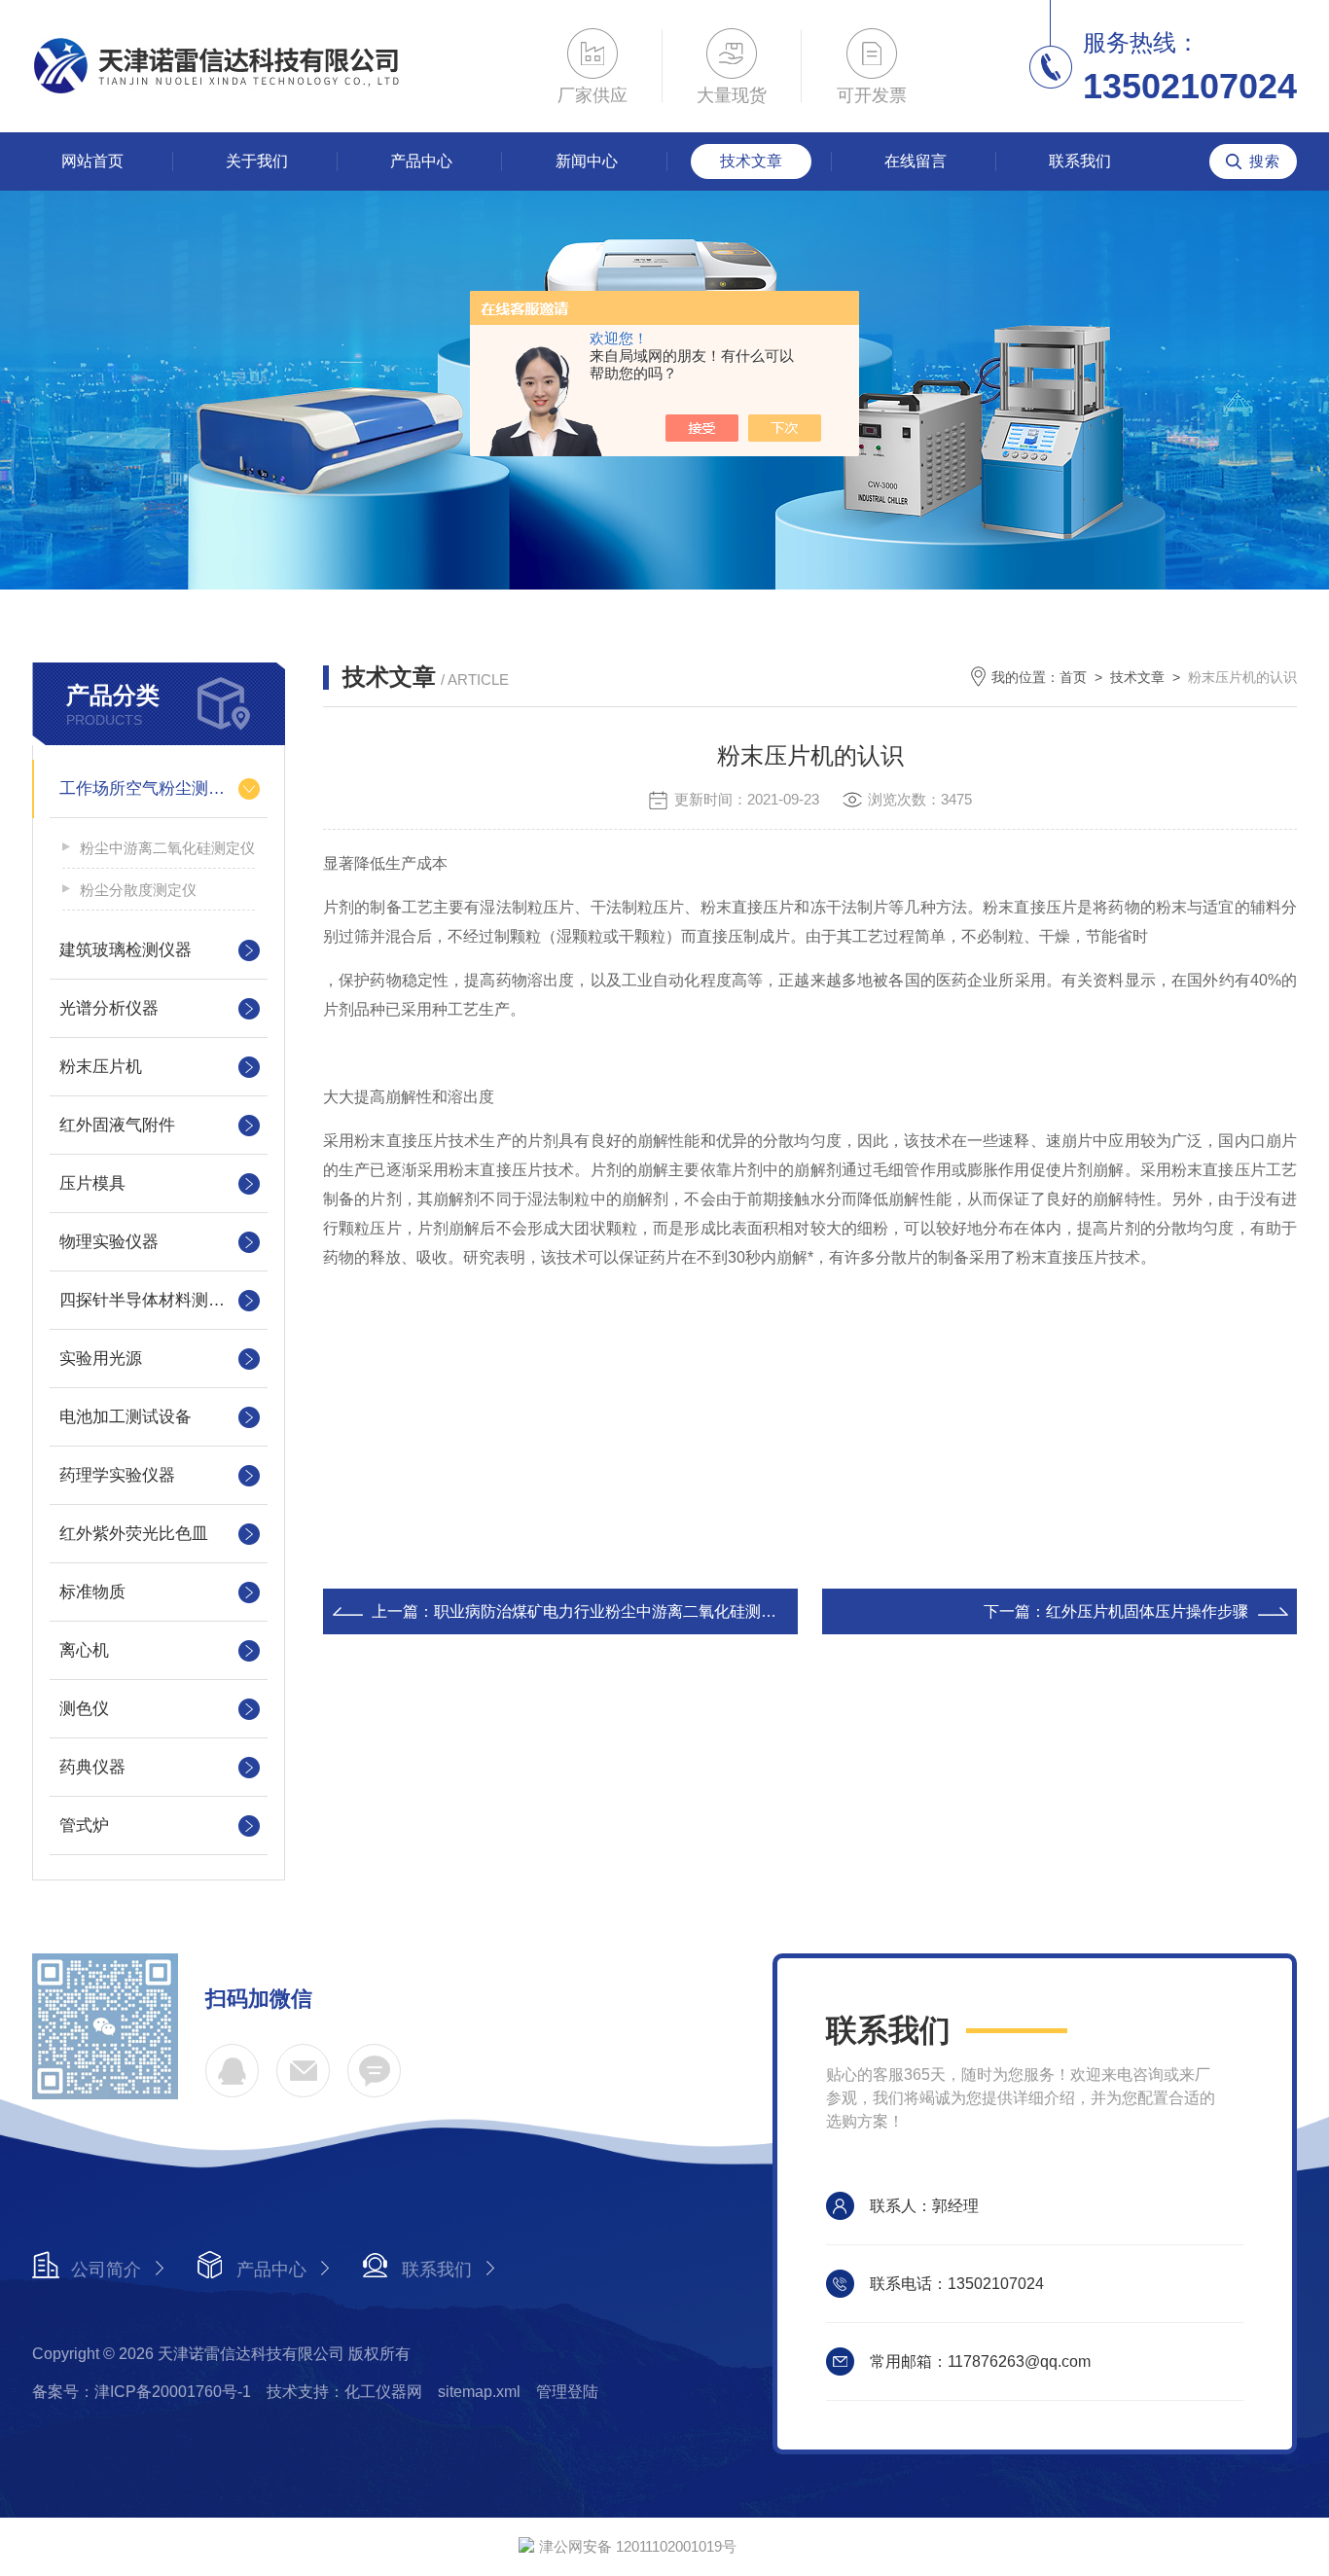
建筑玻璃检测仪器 (126, 950)
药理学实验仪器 (117, 1475)
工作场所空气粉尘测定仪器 (159, 788)
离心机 (84, 1650)
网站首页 (92, 161)
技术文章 (751, 161)
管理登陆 (567, 2392)
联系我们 (1080, 161)
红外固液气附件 (117, 1125)
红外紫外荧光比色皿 (134, 1534)
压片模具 (92, 1183)
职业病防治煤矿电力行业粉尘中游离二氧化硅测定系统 (621, 1611)
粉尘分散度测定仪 (138, 890)
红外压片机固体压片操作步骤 (1147, 1611)
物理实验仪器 (109, 1242)
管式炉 (84, 1825)
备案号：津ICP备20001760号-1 (142, 2392)
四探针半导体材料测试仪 (150, 1300)
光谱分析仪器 (109, 1008)
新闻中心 (587, 161)
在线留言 (916, 161)
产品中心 (421, 161)
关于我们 (257, 161)
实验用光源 (101, 1359)
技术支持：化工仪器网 (344, 2392)
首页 (1073, 677)
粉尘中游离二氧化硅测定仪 (167, 848)
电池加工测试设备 (126, 1417)
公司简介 (106, 2270)
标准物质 (92, 1592)
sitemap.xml (479, 2392)
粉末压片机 (101, 1067)
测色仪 (84, 1709)
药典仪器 (92, 1767)
